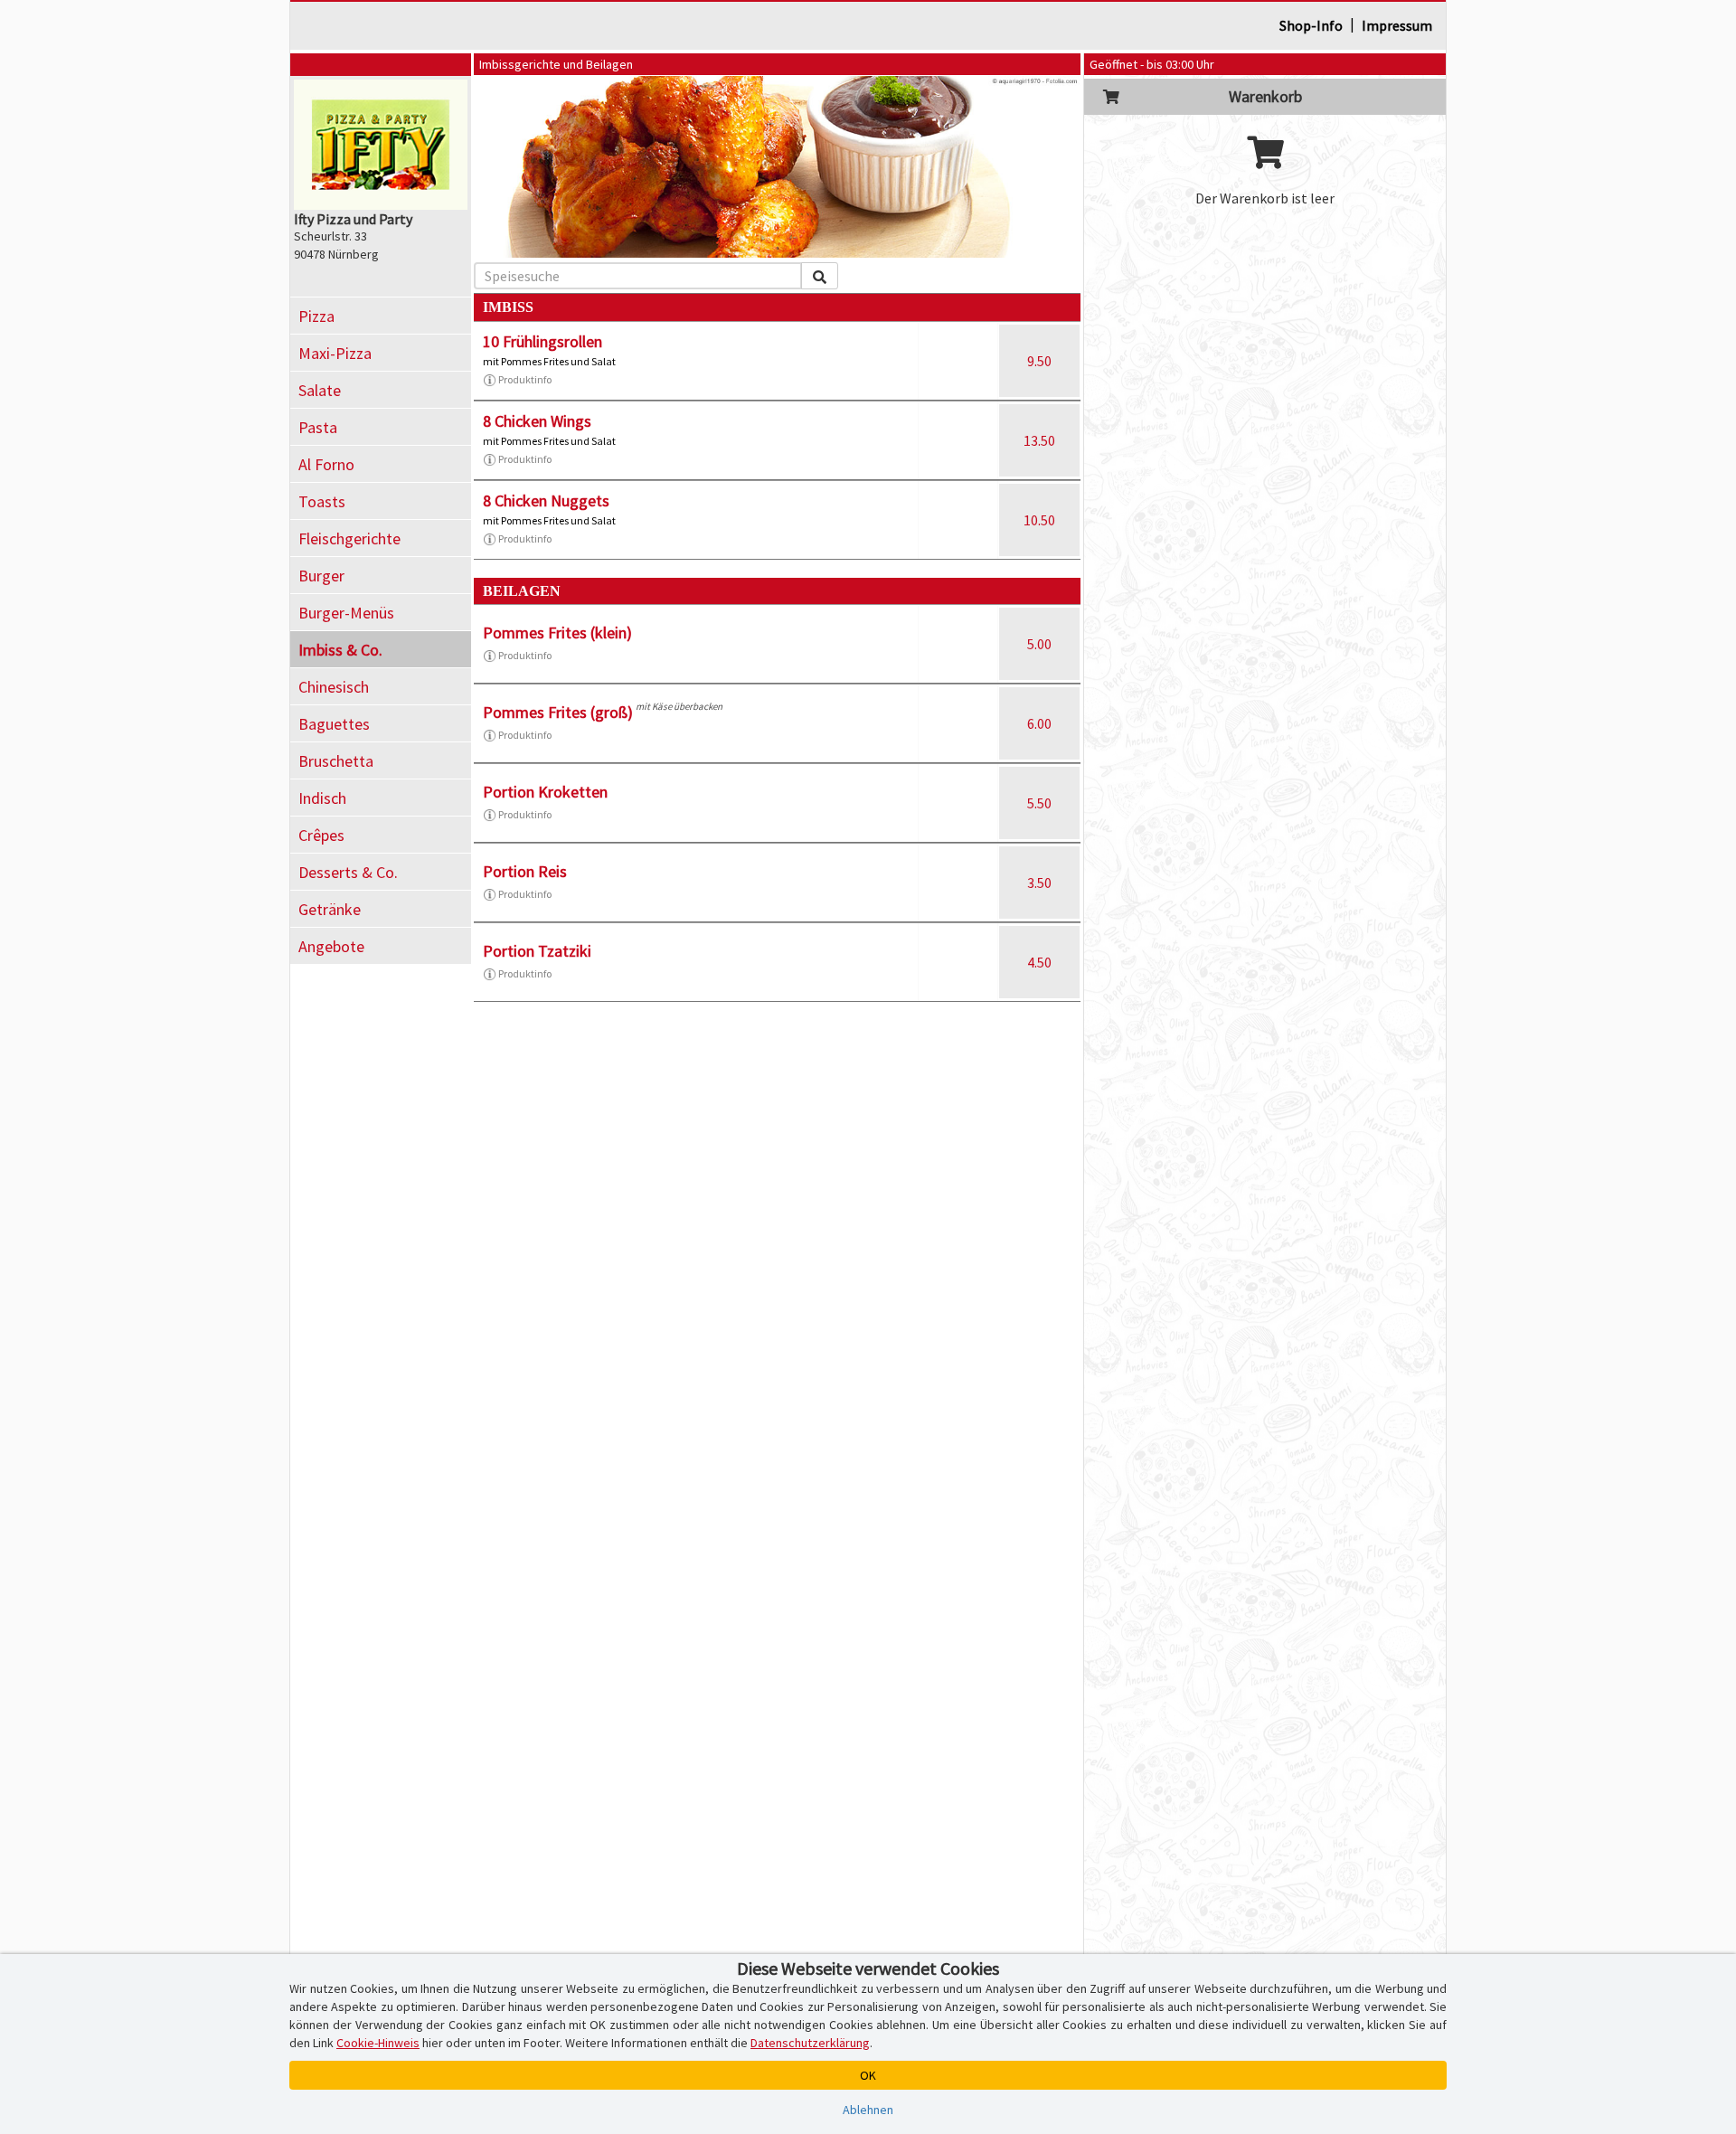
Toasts (322, 501)
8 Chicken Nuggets (546, 500)
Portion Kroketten (545, 792)
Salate (320, 390)
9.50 (1039, 361)
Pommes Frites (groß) (558, 712)
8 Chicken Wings (537, 421)
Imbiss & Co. (340, 650)
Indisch (322, 798)
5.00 (1039, 644)
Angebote (331, 946)
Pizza (316, 316)
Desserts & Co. (348, 872)
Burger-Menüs (346, 613)
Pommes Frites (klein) (557, 633)
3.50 (1039, 883)
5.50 (1039, 803)
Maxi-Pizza (335, 353)
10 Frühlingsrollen (542, 341)
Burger (321, 576)
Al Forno (326, 464)
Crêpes (321, 835)
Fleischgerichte (349, 538)
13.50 (1039, 440)
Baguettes (334, 724)
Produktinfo (525, 379)
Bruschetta (336, 761)
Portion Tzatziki (537, 951)
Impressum (1397, 25)
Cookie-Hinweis (378, 2043)
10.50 (1039, 520)
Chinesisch (334, 687)
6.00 (1039, 723)
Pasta (318, 427)
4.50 (1039, 962)
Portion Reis (525, 871)
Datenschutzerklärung (810, 2043)
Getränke (330, 909)
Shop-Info (1311, 25)
